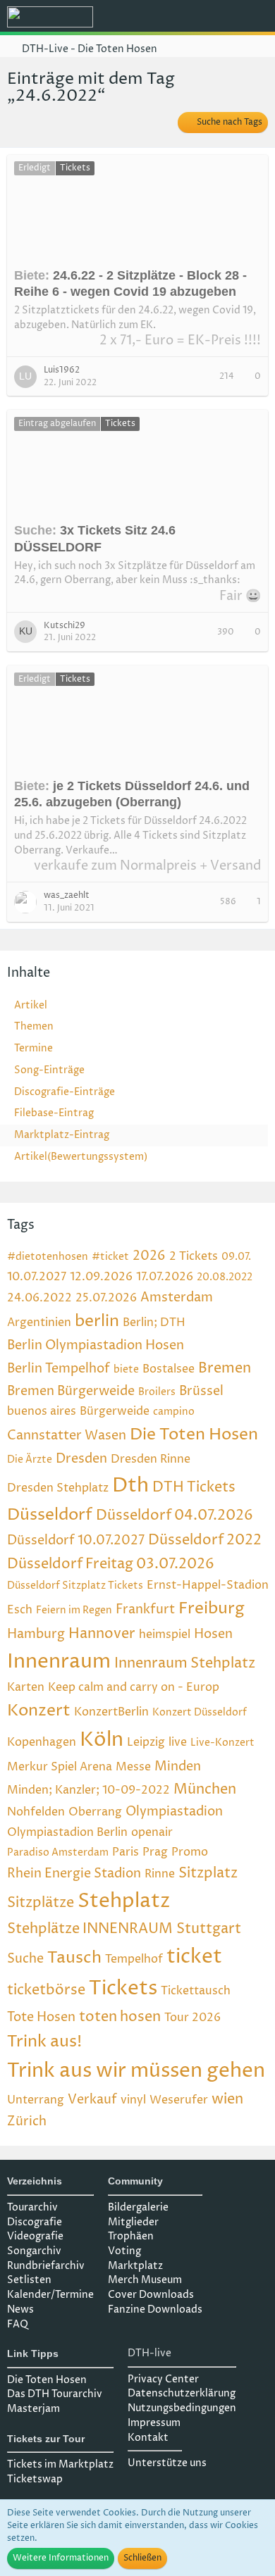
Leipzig (146, 1742)
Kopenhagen (42, 1742)
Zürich (27, 2121)
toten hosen (120, 2017)
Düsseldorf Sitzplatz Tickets (75, 1586)
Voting (124, 2251)
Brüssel (201, 1391)
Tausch (74, 1958)
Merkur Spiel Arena (60, 1767)
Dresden (81, 1459)
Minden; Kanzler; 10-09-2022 (88, 1790)
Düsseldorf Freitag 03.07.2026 (111, 1564)
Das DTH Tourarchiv (55, 2394)
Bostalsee (169, 1369)
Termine (33, 1048)
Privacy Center (163, 2379)
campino (174, 1412)
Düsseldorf (50, 1515)
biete (126, 1369)
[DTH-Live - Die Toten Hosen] (50, 17)
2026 (149, 1256)
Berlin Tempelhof (59, 1369)
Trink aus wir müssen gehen (136, 2071)
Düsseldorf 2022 (205, 1540)
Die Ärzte (30, 1459)
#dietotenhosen (48, 1257)
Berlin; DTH (154, 1323)
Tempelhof (134, 1959)
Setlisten (29, 2280)
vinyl (133, 2100)
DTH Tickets (194, 1488)
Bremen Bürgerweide (71, 1391)
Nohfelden (36, 1812)
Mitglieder (133, 2222)
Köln (102, 1740)
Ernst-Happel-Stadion (208, 1585)
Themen (34, 1026)
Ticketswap (35, 2479)
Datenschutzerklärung (182, 2393)
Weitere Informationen (61, 2558)
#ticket (110, 1257)
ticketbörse (46, 1990)
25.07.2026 (106, 1298)
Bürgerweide (115, 1411)
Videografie (35, 2236)
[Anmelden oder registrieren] (221, 18)
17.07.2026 (165, 1277)
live (178, 1742)
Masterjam (33, 2409)
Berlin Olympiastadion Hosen (96, 1345)
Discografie (35, 2222)
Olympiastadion (174, 1812)
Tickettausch (196, 1991)
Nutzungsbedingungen (182, 2408)
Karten (26, 1687)
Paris (126, 1852)
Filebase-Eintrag (54, 1113)
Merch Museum (145, 2280)
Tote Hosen (41, 2017)
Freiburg (212, 1609)
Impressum (154, 2423)
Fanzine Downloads (155, 2309)
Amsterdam (177, 1298)
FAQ (18, 2324)
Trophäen (131, 2236)
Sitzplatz (208, 1874)
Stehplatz (124, 1901)
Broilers (157, 1392)
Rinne (160, 1874)
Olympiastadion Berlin (67, 1832)
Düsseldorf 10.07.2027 (76, 1540)
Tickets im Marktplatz (60, 2464)
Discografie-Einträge (65, 1092)
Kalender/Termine (50, 2295)
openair (152, 1832)
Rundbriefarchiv (46, 2266)
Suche (25, 1959)
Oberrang (95, 1812)
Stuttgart (209, 1929)
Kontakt (148, 2438)
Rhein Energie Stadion (74, 1874)
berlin (97, 1321)
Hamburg (36, 1634)
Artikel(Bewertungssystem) (81, 1157)
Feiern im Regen (74, 1610)
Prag (155, 1852)
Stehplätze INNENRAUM (90, 1929)
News (20, 2309)
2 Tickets (194, 1256)
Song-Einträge (49, 1070)
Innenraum (59, 1662)
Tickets (123, 1989)
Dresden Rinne (151, 1459)
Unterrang (36, 2100)
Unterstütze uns (167, 2463)
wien (227, 2100)
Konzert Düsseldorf (200, 1712)
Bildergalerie (138, 2207)
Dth (130, 1486)
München (205, 1790)
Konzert (39, 1711)
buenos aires (42, 1411)
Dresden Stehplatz (58, 1488)
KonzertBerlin (111, 1712)
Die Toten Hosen (194, 1435)
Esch (20, 1610)
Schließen (142, 2558)
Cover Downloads (151, 2295)
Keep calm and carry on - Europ (134, 1687)
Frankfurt (145, 1609)
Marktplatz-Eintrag (62, 1135)
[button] (186, 18)
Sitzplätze (41, 1903)
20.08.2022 (225, 1277)
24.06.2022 (39, 1298)
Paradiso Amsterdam (58, 1852)
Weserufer (179, 2100)
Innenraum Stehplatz (185, 1664)
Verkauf (92, 2100)
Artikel (31, 1005)
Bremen (225, 1369)
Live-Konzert (222, 1743)
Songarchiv (34, 2251)
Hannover (102, 1634)
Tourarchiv (32, 2207)
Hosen (213, 1634)
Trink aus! (44, 2042)
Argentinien (39, 1323)
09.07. (236, 1257)
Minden (178, 1767)
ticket (194, 1957)
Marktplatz (135, 2266)
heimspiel (165, 1634)
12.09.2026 (101, 1277)
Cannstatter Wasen (67, 1436)
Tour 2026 (192, 2018)
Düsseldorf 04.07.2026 (175, 1516)
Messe (133, 1767)
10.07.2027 (37, 1277)
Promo (190, 1852)
